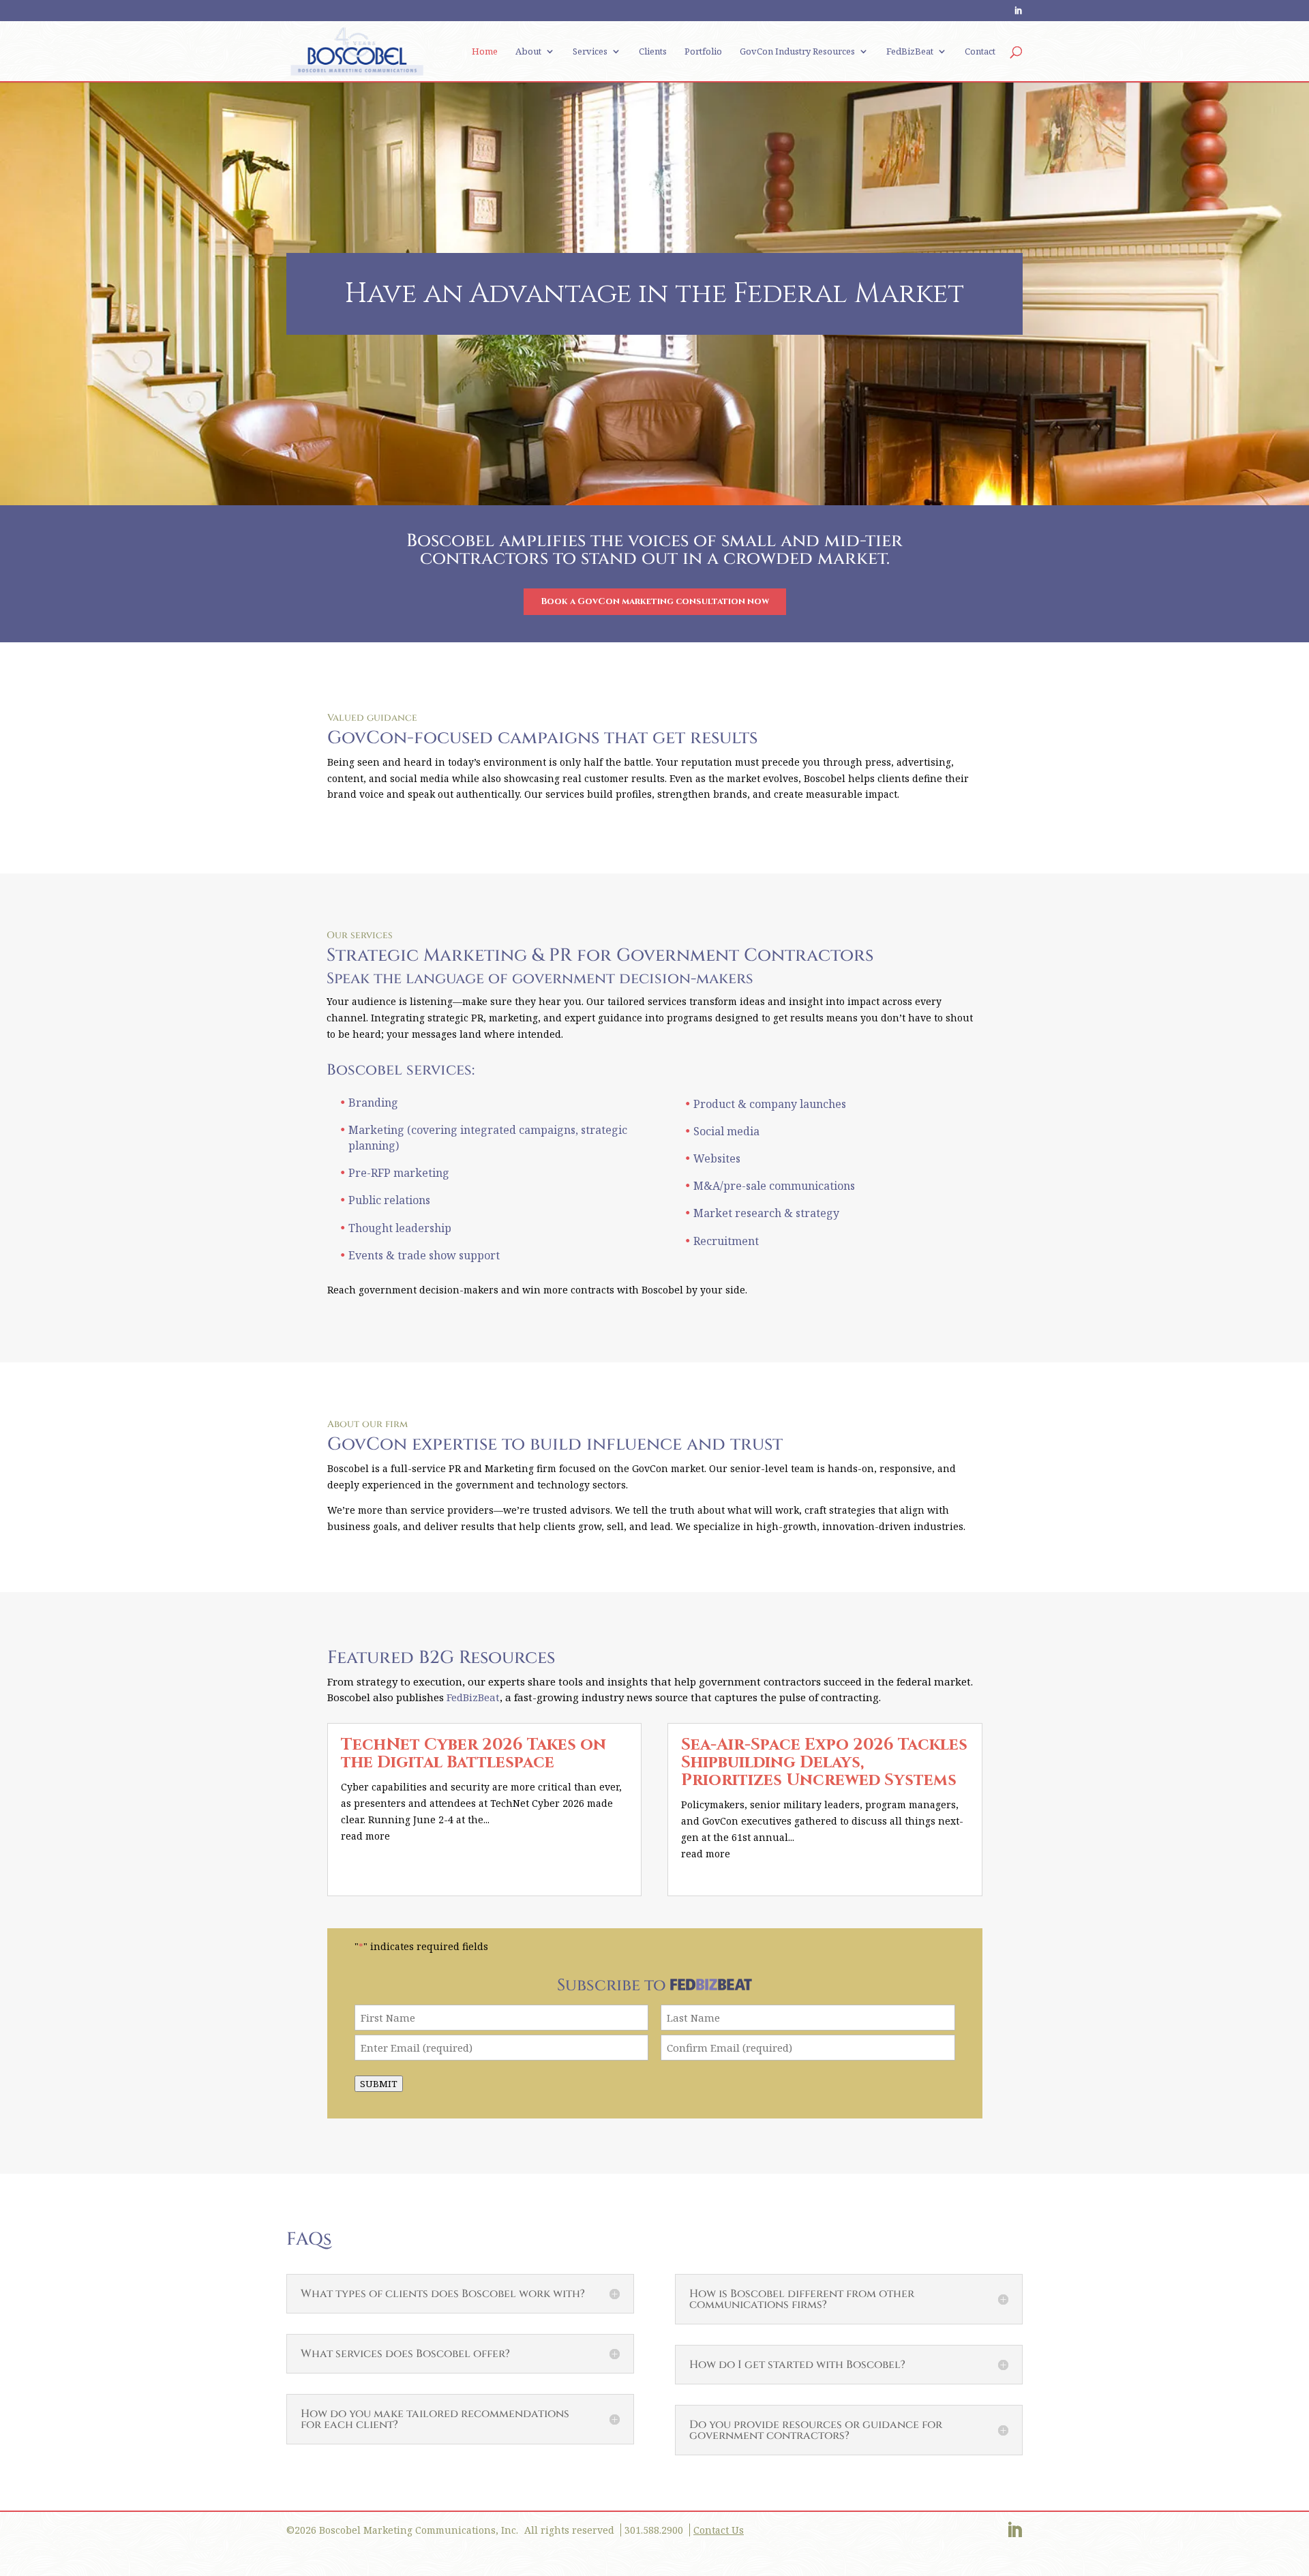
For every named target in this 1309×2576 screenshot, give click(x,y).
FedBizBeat (910, 52)
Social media (726, 1131)
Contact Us (719, 2530)
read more (365, 1836)
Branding (373, 1103)
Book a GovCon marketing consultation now (655, 601)
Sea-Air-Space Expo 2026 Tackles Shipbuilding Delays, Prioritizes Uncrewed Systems (824, 1763)
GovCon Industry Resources (797, 52)
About (528, 52)
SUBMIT (379, 2084)
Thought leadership (400, 1228)
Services (590, 52)
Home (485, 52)
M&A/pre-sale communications (774, 1186)
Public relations (389, 1200)
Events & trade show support (424, 1255)
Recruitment (726, 1241)
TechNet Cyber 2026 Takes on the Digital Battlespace (473, 1754)
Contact (980, 52)
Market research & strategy (766, 1213)
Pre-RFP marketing (399, 1173)
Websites (717, 1158)
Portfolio (703, 52)
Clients (653, 52)
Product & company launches (770, 1104)
